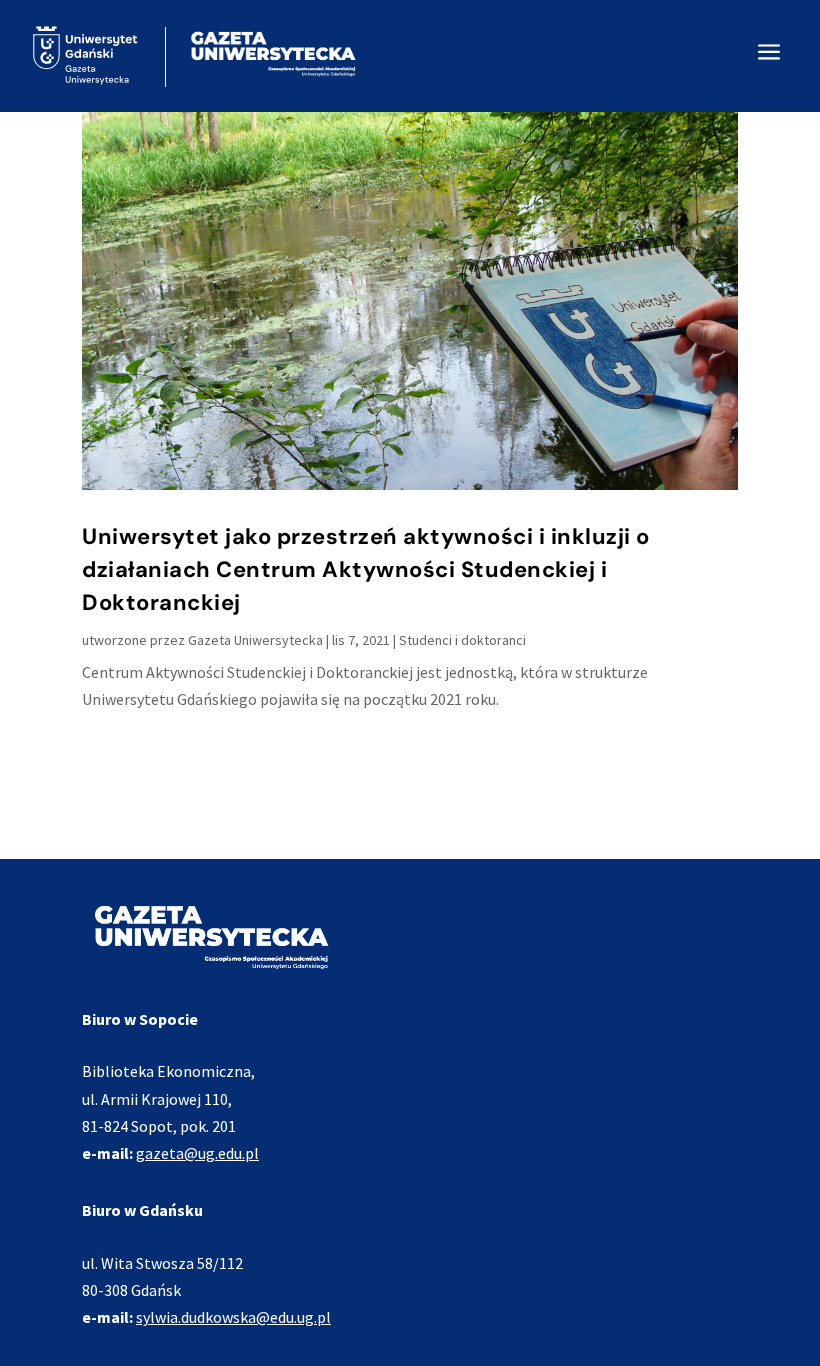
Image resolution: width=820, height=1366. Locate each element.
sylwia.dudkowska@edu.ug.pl (233, 1317)
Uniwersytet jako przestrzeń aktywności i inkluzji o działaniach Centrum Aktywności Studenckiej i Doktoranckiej (366, 569)
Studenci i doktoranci (462, 640)
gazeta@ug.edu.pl (197, 1153)
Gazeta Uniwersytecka (255, 640)
